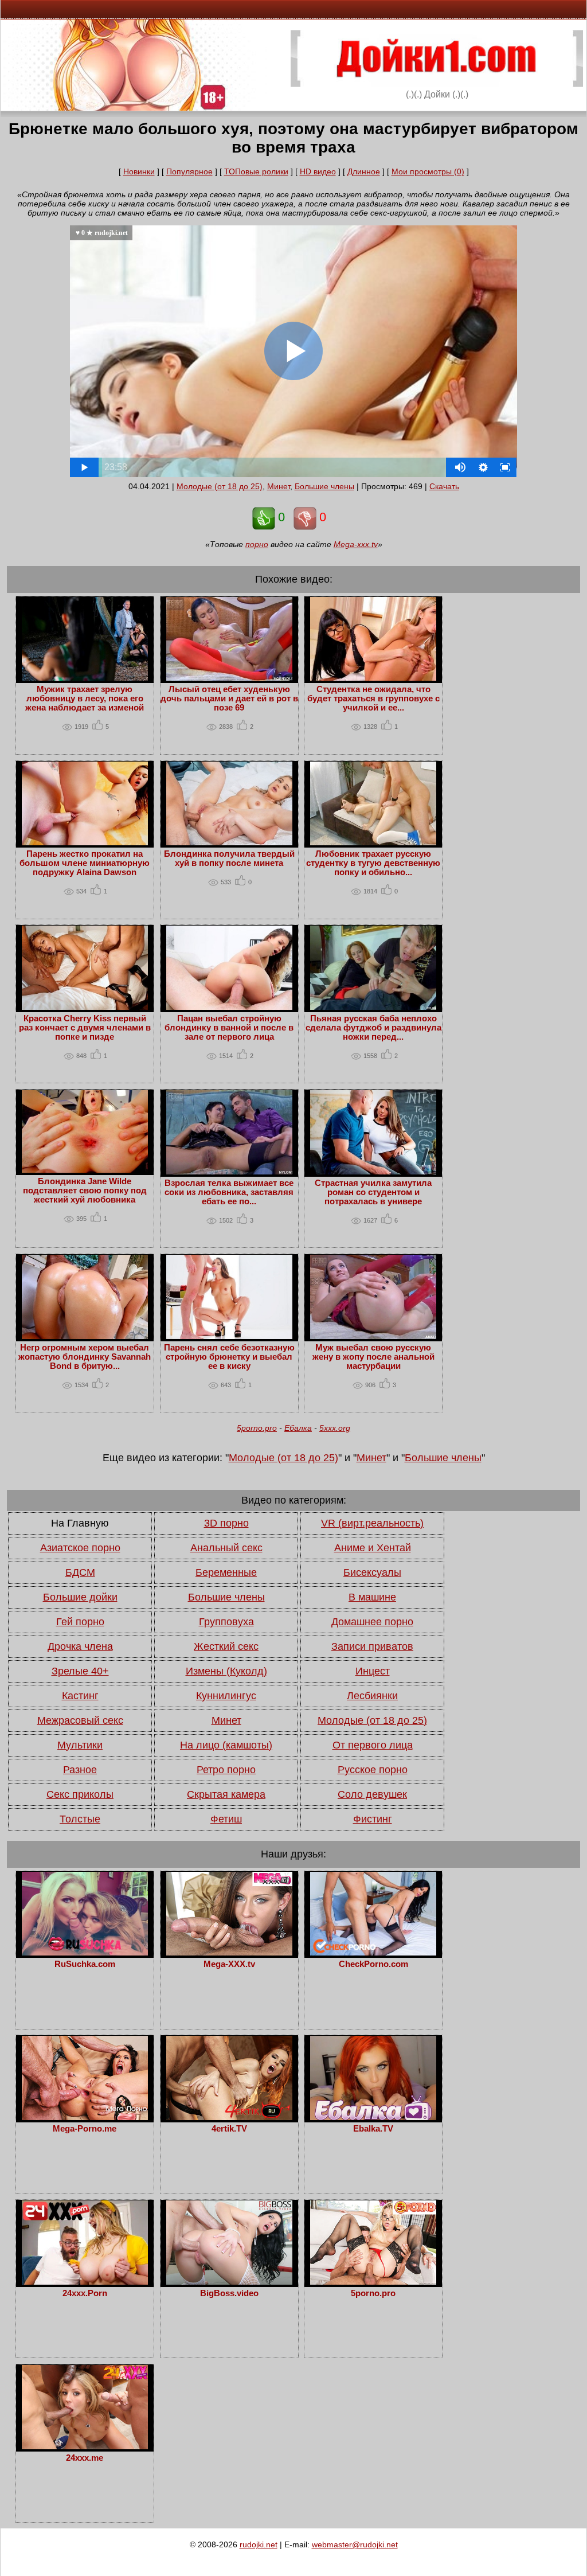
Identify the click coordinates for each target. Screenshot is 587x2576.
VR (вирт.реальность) (372, 1523)
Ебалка (298, 1428)
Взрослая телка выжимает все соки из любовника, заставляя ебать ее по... (229, 1192)
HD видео (318, 171)
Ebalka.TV (373, 2129)
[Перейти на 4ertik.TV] (229, 2117)
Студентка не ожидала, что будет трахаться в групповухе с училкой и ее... (373, 698)
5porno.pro (257, 1428)
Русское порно (373, 1770)
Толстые (80, 1819)
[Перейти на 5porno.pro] (373, 2282)
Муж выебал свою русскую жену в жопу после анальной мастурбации (373, 1357)
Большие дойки (80, 1597)
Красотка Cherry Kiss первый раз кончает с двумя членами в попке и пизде (85, 1028)
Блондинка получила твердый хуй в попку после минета (229, 858)
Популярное (189, 171)
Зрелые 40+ (80, 1671)
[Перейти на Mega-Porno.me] (85, 2117)
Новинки (139, 171)
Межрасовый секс (80, 1720)
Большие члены (324, 486)
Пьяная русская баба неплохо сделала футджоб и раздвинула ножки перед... (373, 1028)
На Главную (80, 1523)
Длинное (364, 171)
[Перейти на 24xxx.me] (85, 2446)
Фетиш (226, 1819)
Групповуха (226, 1622)
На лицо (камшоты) (226, 1745)
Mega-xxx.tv (356, 544)
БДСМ (80, 1572)
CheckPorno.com (373, 1964)
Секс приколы (80, 1794)
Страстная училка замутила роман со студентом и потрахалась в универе (373, 1192)
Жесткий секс (226, 1646)
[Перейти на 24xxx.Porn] (85, 2282)
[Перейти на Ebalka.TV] (373, 2117)
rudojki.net (259, 2544)
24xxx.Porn (85, 2293)
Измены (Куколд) (226, 1671)
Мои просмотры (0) (428, 171)
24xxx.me (85, 2458)
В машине (372, 1597)
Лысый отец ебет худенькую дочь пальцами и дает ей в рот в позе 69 (229, 698)
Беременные (226, 1572)
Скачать (444, 486)
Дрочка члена (80, 1646)
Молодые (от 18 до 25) (220, 486)
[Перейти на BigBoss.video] (229, 2282)
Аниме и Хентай (373, 1548)
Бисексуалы (372, 1572)
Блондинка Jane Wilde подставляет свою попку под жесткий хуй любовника (85, 1191)
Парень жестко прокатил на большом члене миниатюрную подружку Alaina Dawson (85, 863)
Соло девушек (372, 1794)
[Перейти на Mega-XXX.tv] (229, 1953)
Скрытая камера (226, 1794)
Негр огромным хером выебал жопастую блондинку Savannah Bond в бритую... (85, 1357)
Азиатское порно (80, 1548)
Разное (80, 1770)
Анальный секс (226, 1548)
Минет (279, 486)
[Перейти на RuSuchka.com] (85, 1953)
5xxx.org (335, 1428)
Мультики (80, 1745)
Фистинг (373, 1819)
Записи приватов (372, 1646)
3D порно (226, 1523)
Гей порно (80, 1622)
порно (257, 544)
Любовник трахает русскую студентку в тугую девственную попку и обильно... (373, 863)
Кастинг (80, 1696)
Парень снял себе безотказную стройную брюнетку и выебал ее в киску (229, 1357)
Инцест (373, 1671)
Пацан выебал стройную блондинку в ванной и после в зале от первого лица (229, 1028)
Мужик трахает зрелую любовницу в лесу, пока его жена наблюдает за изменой (85, 698)
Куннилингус (226, 1696)
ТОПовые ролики (256, 171)
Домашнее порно (372, 1622)
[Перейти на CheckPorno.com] (373, 1953)
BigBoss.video (229, 2293)
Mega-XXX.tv (229, 1964)
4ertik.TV (229, 2129)
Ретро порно (226, 1770)
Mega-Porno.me (85, 2129)
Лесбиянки (372, 1696)
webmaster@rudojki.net (355, 2544)
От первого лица (373, 1745)
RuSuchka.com (85, 1964)
